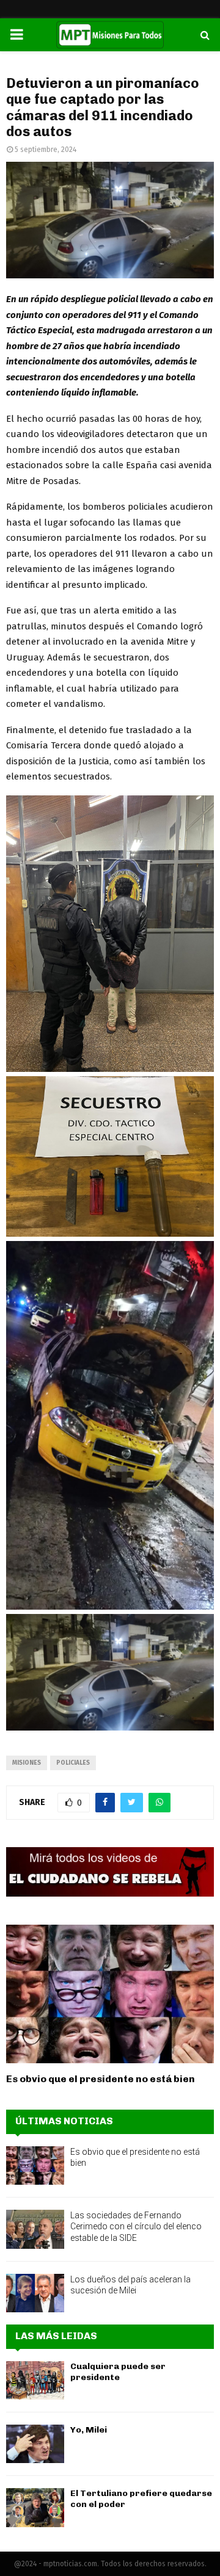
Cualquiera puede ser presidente (118, 2372)
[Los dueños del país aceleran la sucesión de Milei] (35, 2293)
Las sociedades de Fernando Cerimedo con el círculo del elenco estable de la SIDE (136, 2226)
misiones (27, 1763)
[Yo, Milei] (35, 2444)
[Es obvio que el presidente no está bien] (110, 1994)
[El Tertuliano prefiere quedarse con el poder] (35, 2507)
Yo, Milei (89, 2430)
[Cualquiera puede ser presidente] (35, 2380)
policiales (73, 1763)
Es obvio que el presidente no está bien (101, 2079)
